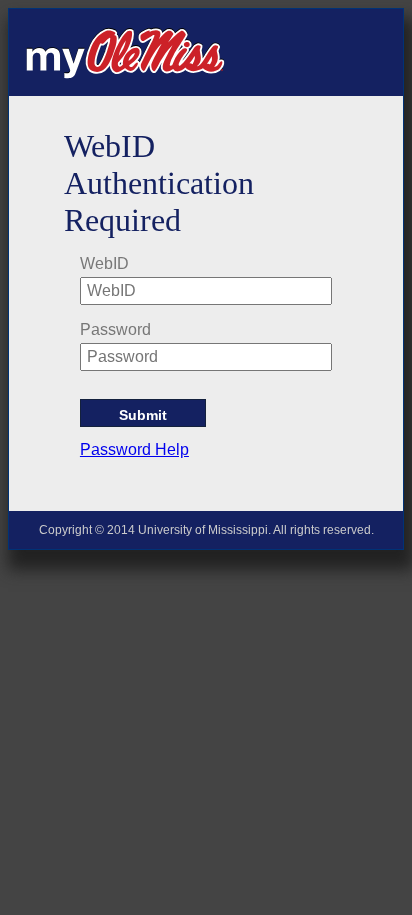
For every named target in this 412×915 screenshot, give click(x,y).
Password (115, 329)
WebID (104, 263)
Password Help (134, 449)
